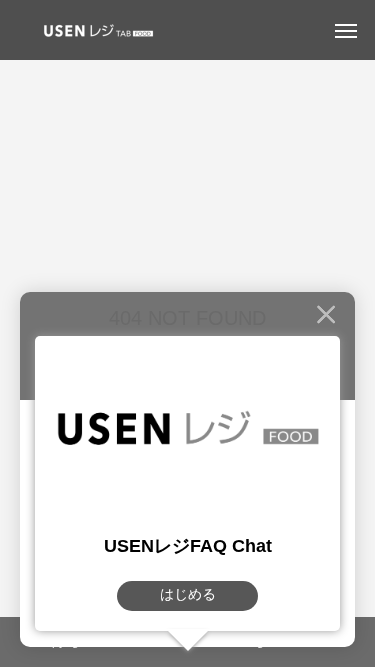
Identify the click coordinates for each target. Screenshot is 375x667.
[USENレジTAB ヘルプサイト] (95, 30)
